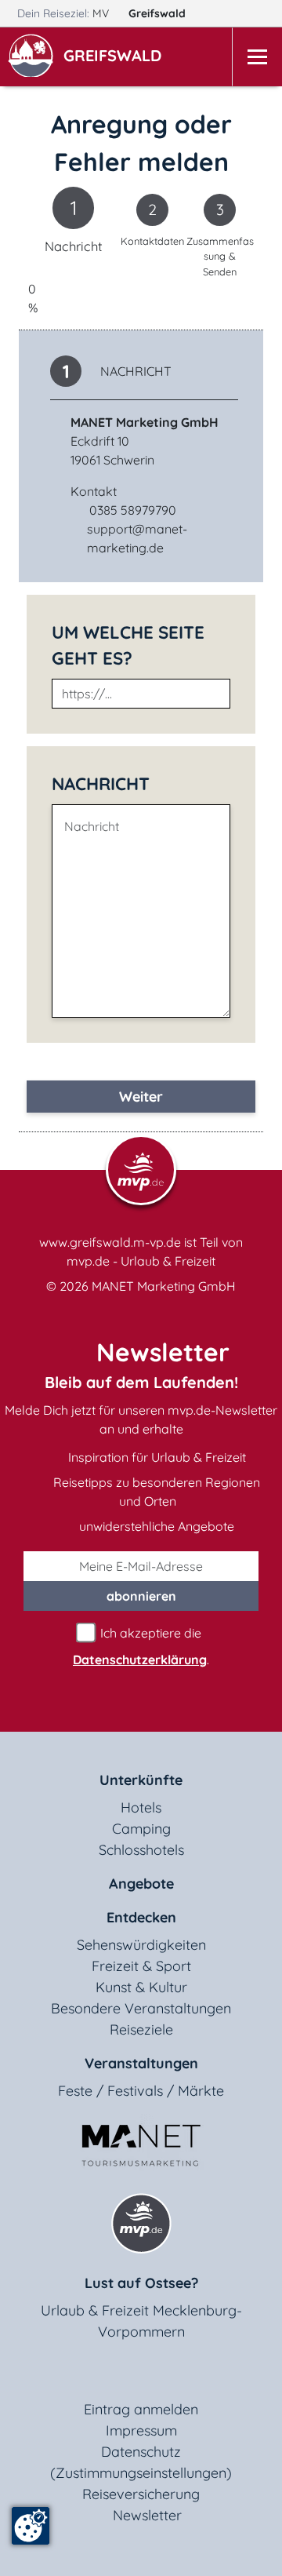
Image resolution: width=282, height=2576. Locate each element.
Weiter (141, 1097)
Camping (141, 1829)
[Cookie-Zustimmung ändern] (31, 2526)
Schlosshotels (141, 1850)
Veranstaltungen (141, 2063)
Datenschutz (141, 2452)
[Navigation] (257, 57)
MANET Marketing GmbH (164, 1286)
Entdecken (141, 1917)
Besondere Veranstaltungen (141, 2008)
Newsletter (147, 2515)
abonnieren (141, 1596)
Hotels (141, 1807)
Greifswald (159, 13)
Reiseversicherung (141, 2494)
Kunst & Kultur (141, 1987)
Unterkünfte (141, 1780)
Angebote (141, 1884)
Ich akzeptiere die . (141, 1646)
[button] (116, 57)
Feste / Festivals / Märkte (141, 2091)
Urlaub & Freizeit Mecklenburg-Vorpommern (141, 2321)
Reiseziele (141, 2029)
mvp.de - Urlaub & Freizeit (141, 1261)
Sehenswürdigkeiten (141, 1945)
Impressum (141, 2430)
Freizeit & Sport (141, 1966)
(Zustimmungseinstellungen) (141, 2473)
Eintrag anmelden (141, 2409)
